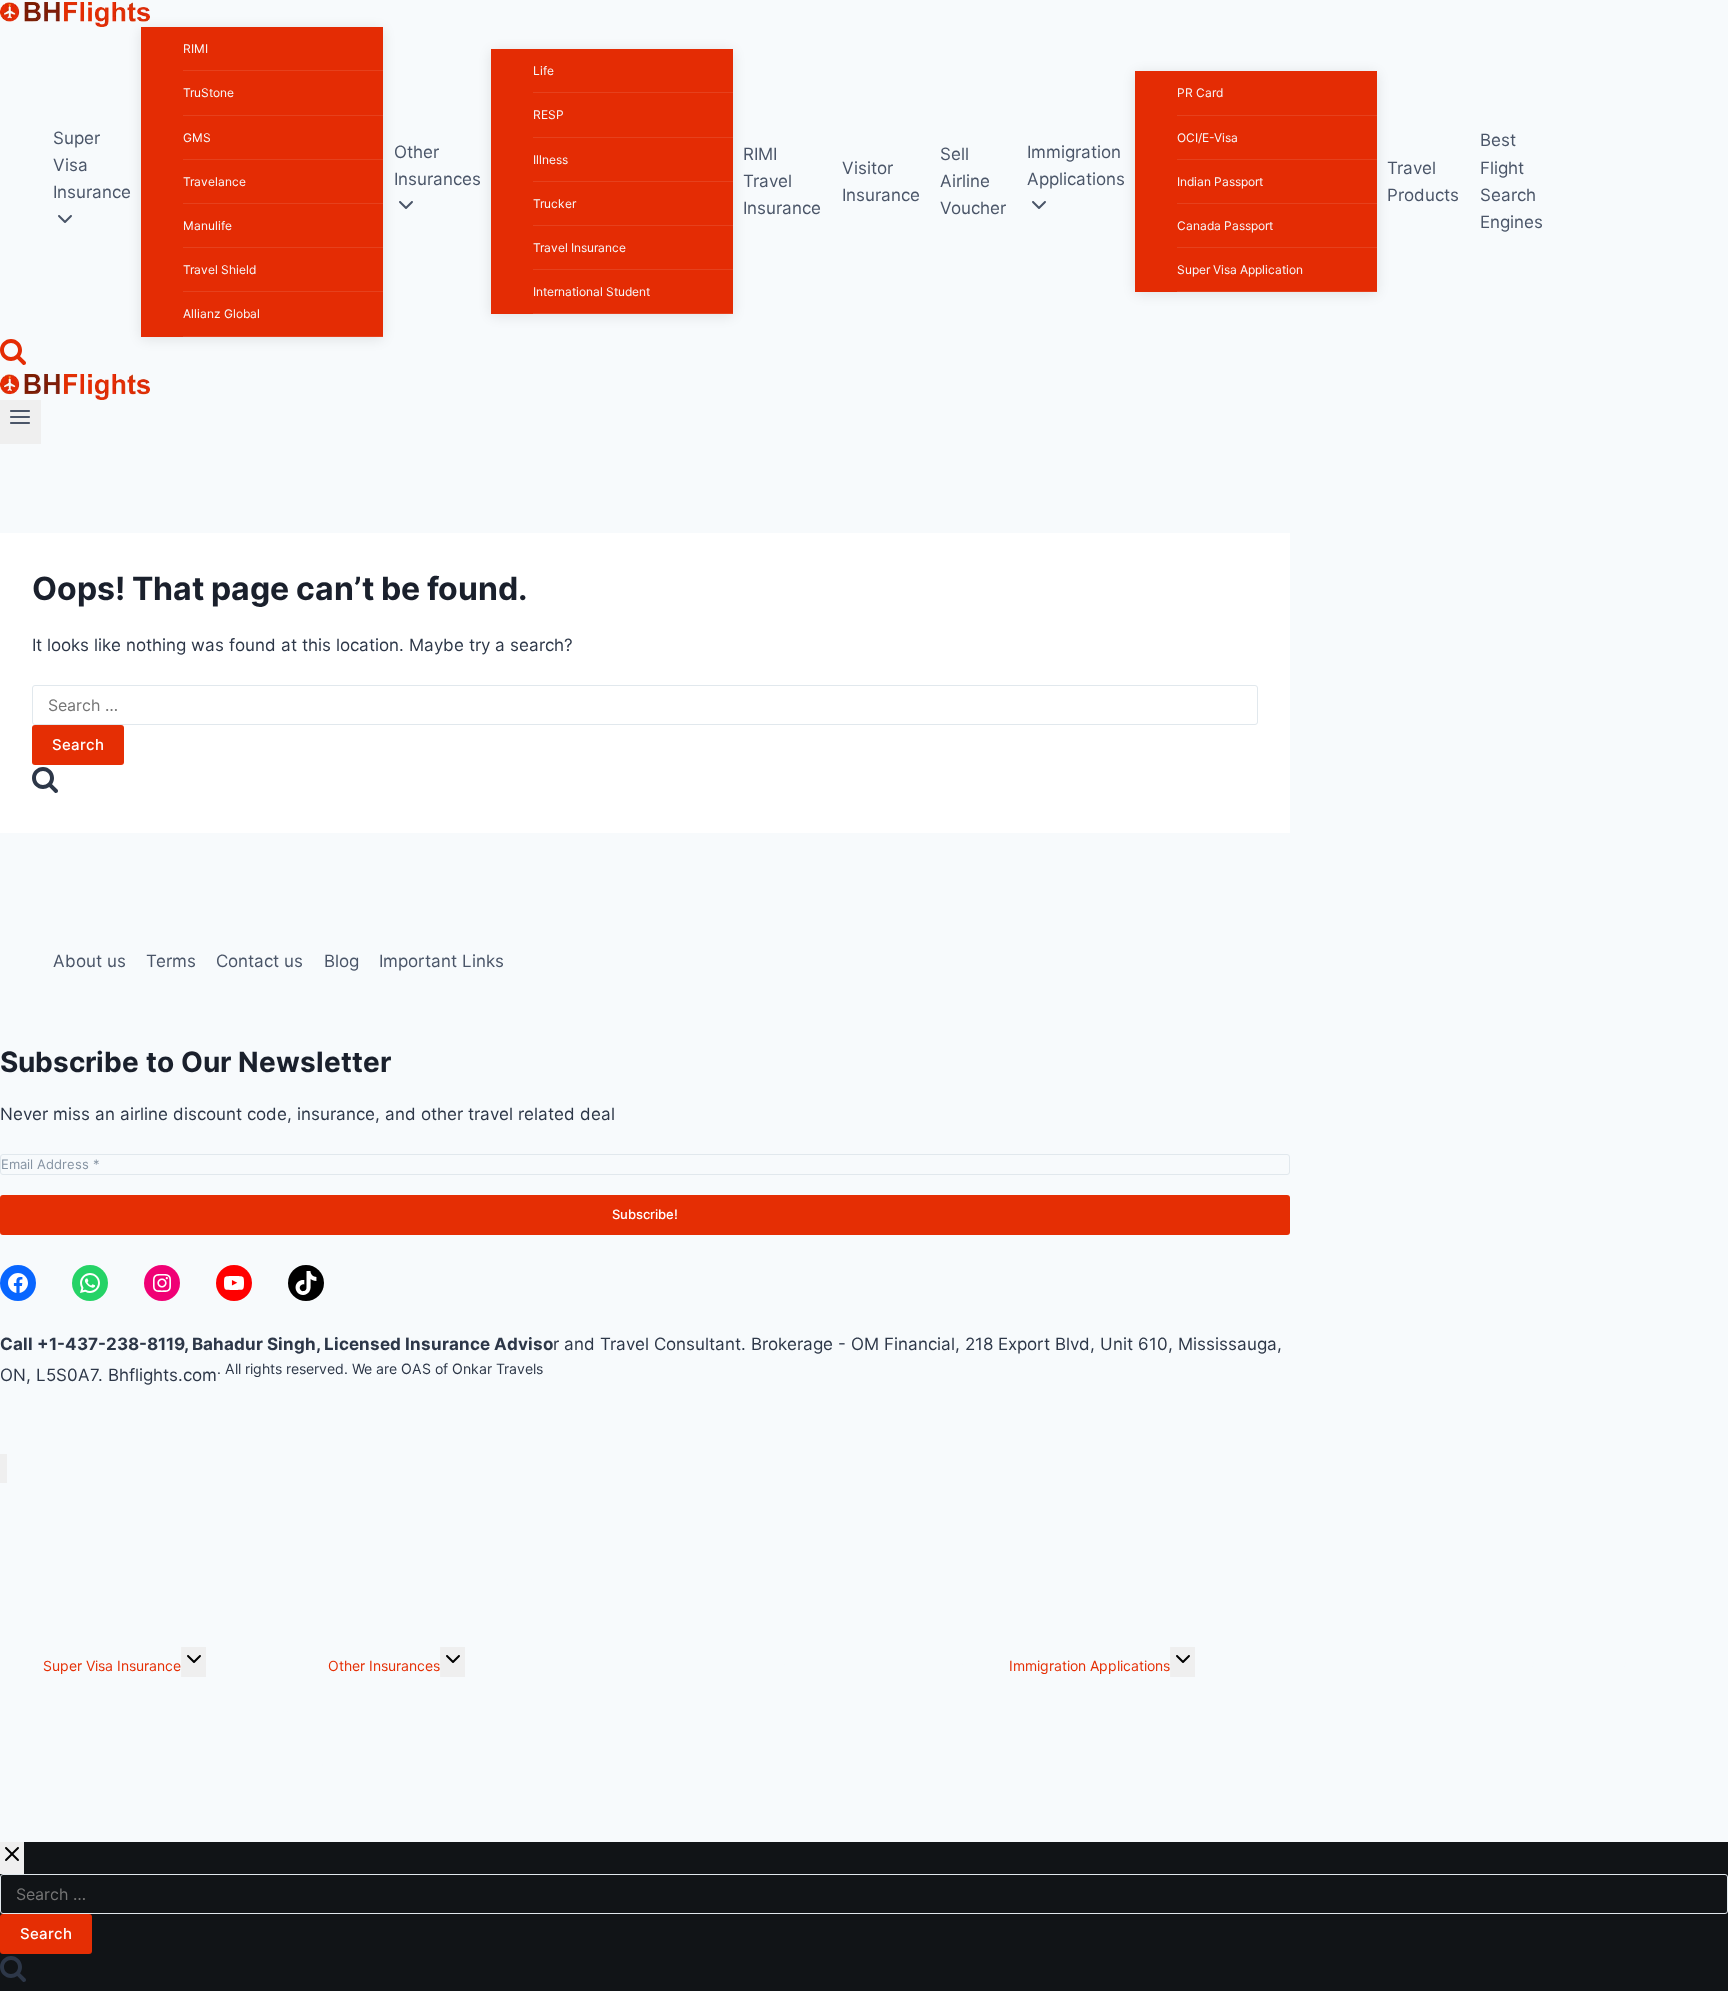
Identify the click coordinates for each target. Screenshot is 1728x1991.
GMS (197, 137)
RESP (548, 114)
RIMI (195, 48)
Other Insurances (384, 1665)
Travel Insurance (579, 247)
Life (543, 70)
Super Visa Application (1240, 269)
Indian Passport (1220, 181)
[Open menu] (20, 422)
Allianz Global (221, 313)
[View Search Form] (13, 355)
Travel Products (1423, 181)
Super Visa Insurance (112, 1665)
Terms (171, 961)
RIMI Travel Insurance (782, 181)
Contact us (259, 961)
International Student (591, 291)
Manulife (207, 225)
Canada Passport (1225, 225)
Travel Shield (219, 269)
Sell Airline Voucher (973, 181)
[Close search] (12, 1858)
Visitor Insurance (881, 181)
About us (89, 961)
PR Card (1200, 92)
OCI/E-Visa (1207, 137)
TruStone (208, 92)
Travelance (214, 181)
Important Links (441, 961)
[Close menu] (3, 1468)
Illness (550, 159)
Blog (341, 961)
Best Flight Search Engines (1511, 181)
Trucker (554, 203)
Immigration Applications (1089, 1665)
